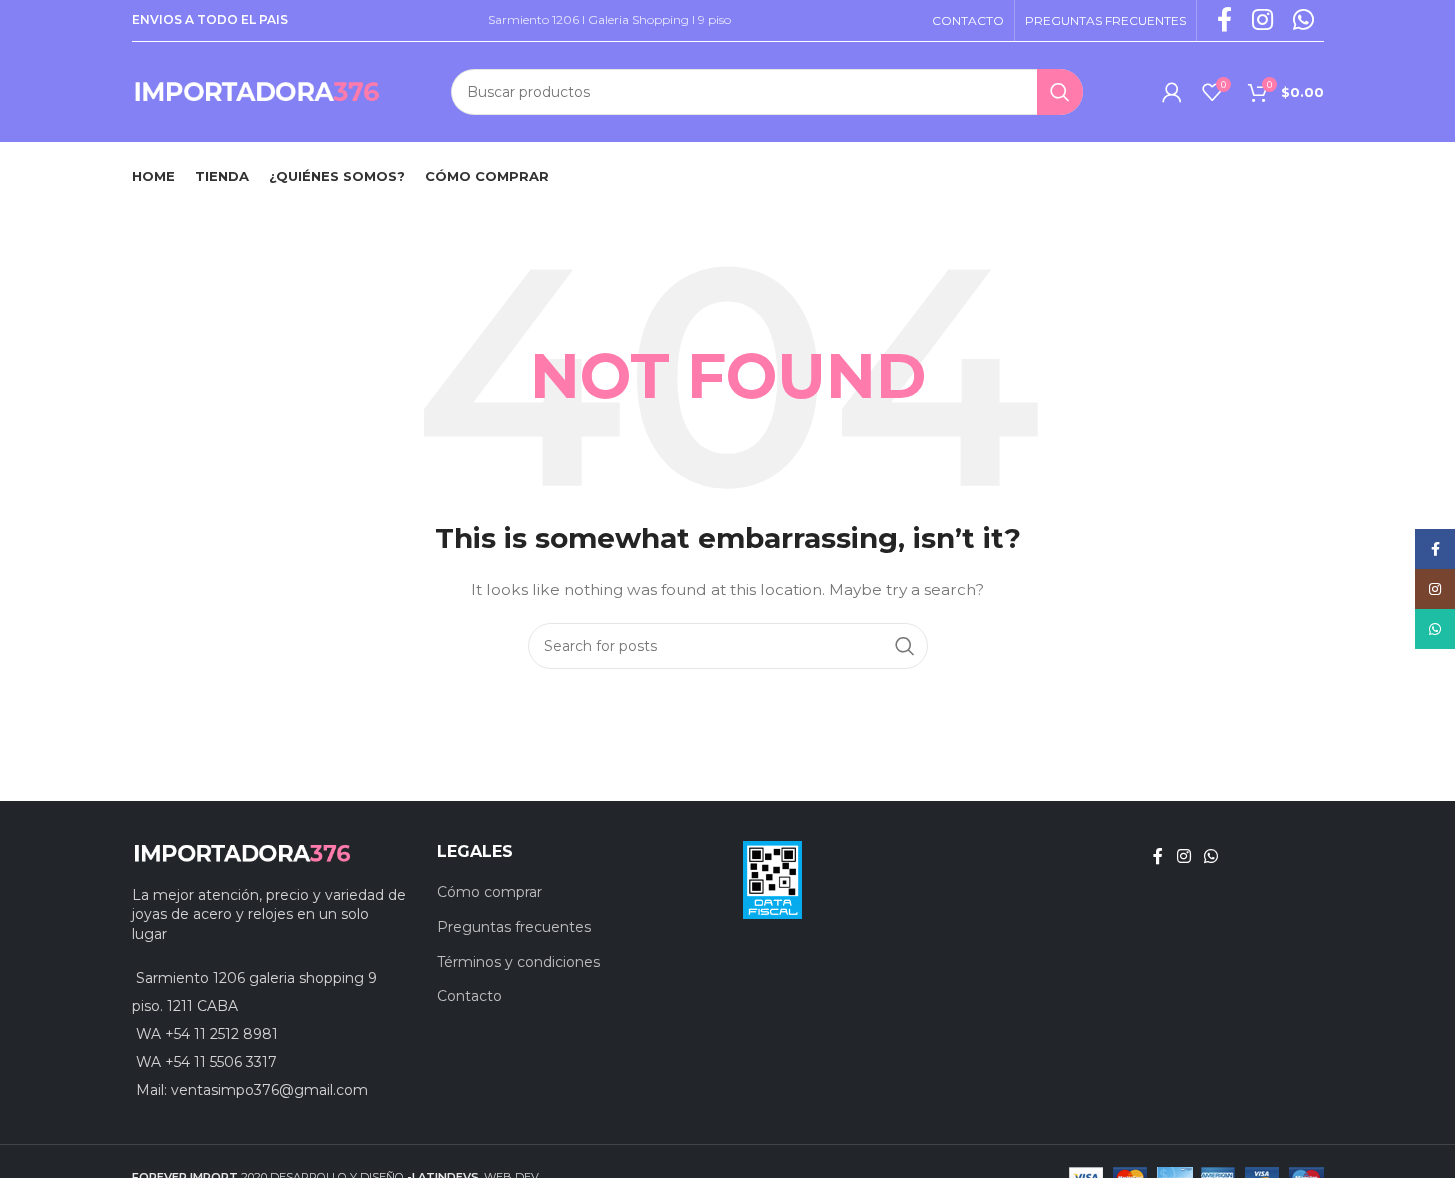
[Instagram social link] (1183, 856)
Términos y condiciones (518, 962)
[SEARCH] (1060, 92)
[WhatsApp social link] (1211, 856)
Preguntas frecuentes (514, 927)
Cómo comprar (489, 892)
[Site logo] (257, 91)
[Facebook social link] (1158, 856)
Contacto (469, 996)
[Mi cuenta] (1172, 92)
